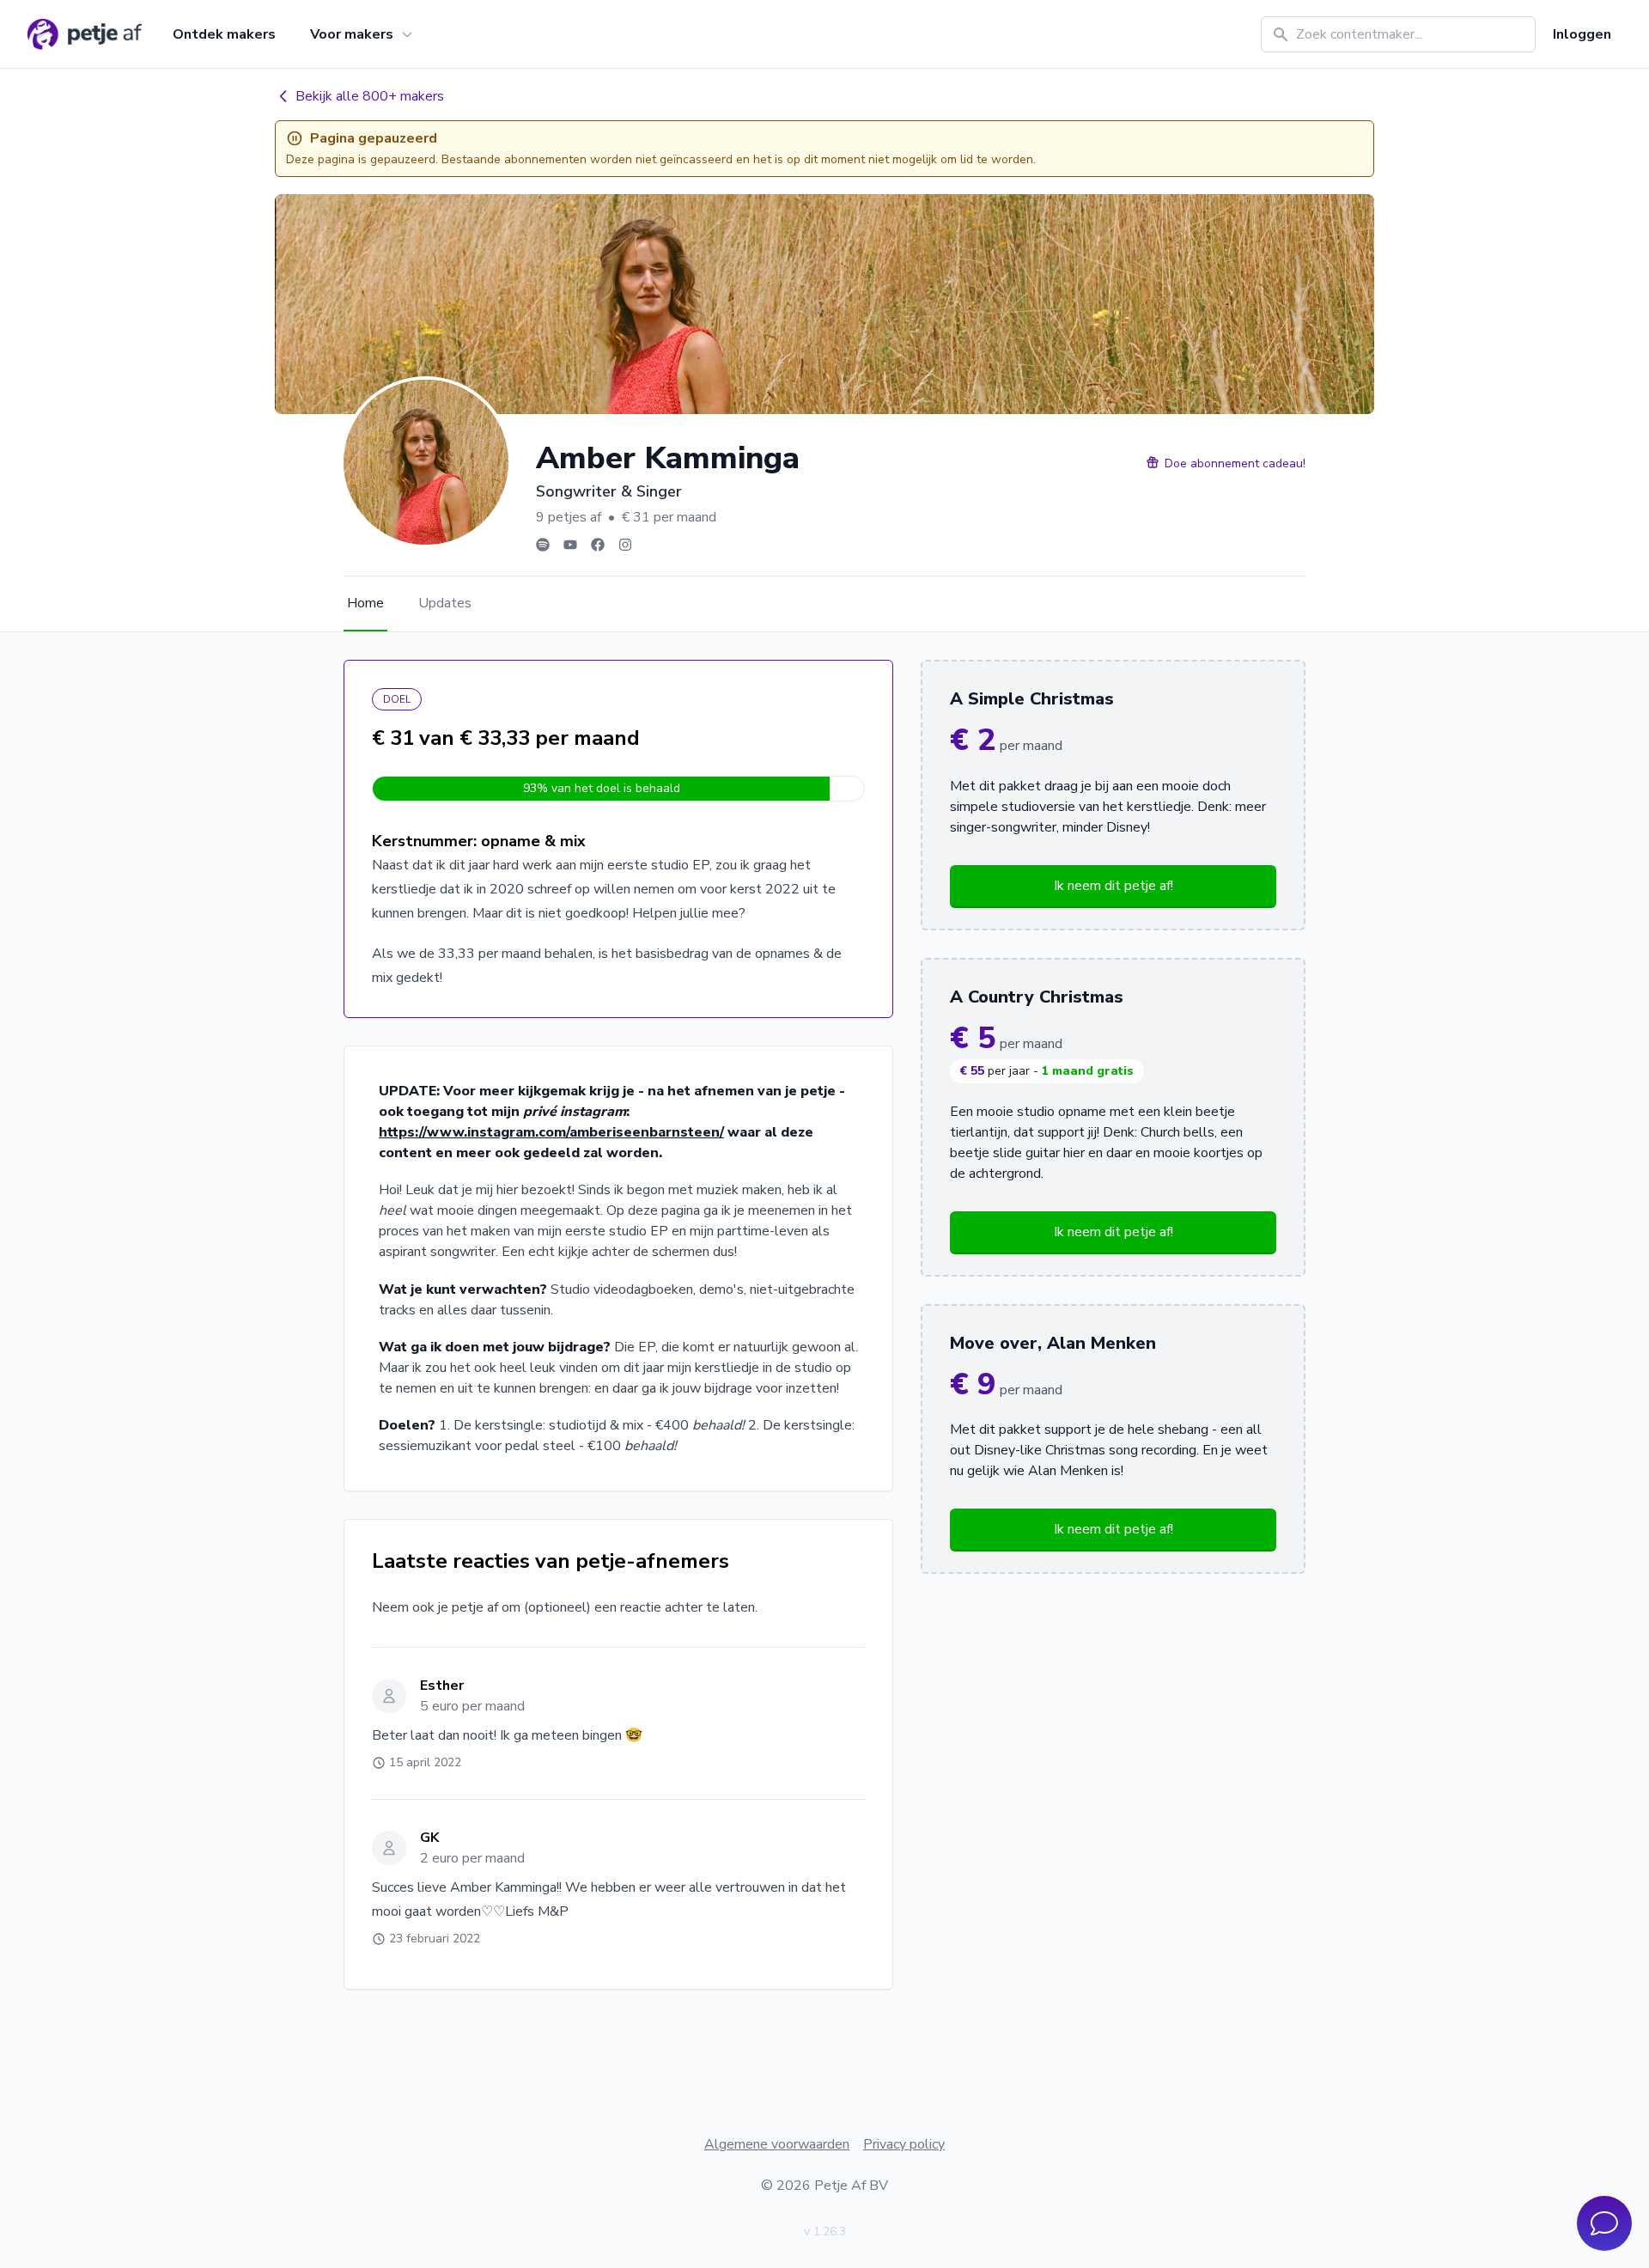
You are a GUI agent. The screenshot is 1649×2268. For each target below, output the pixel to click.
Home (365, 603)
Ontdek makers (224, 34)
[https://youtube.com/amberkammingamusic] (570, 545)
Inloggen (1582, 34)
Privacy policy (904, 2144)
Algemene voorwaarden (777, 2144)
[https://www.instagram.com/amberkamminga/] (625, 545)
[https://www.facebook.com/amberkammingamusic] (598, 545)
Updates (445, 603)
